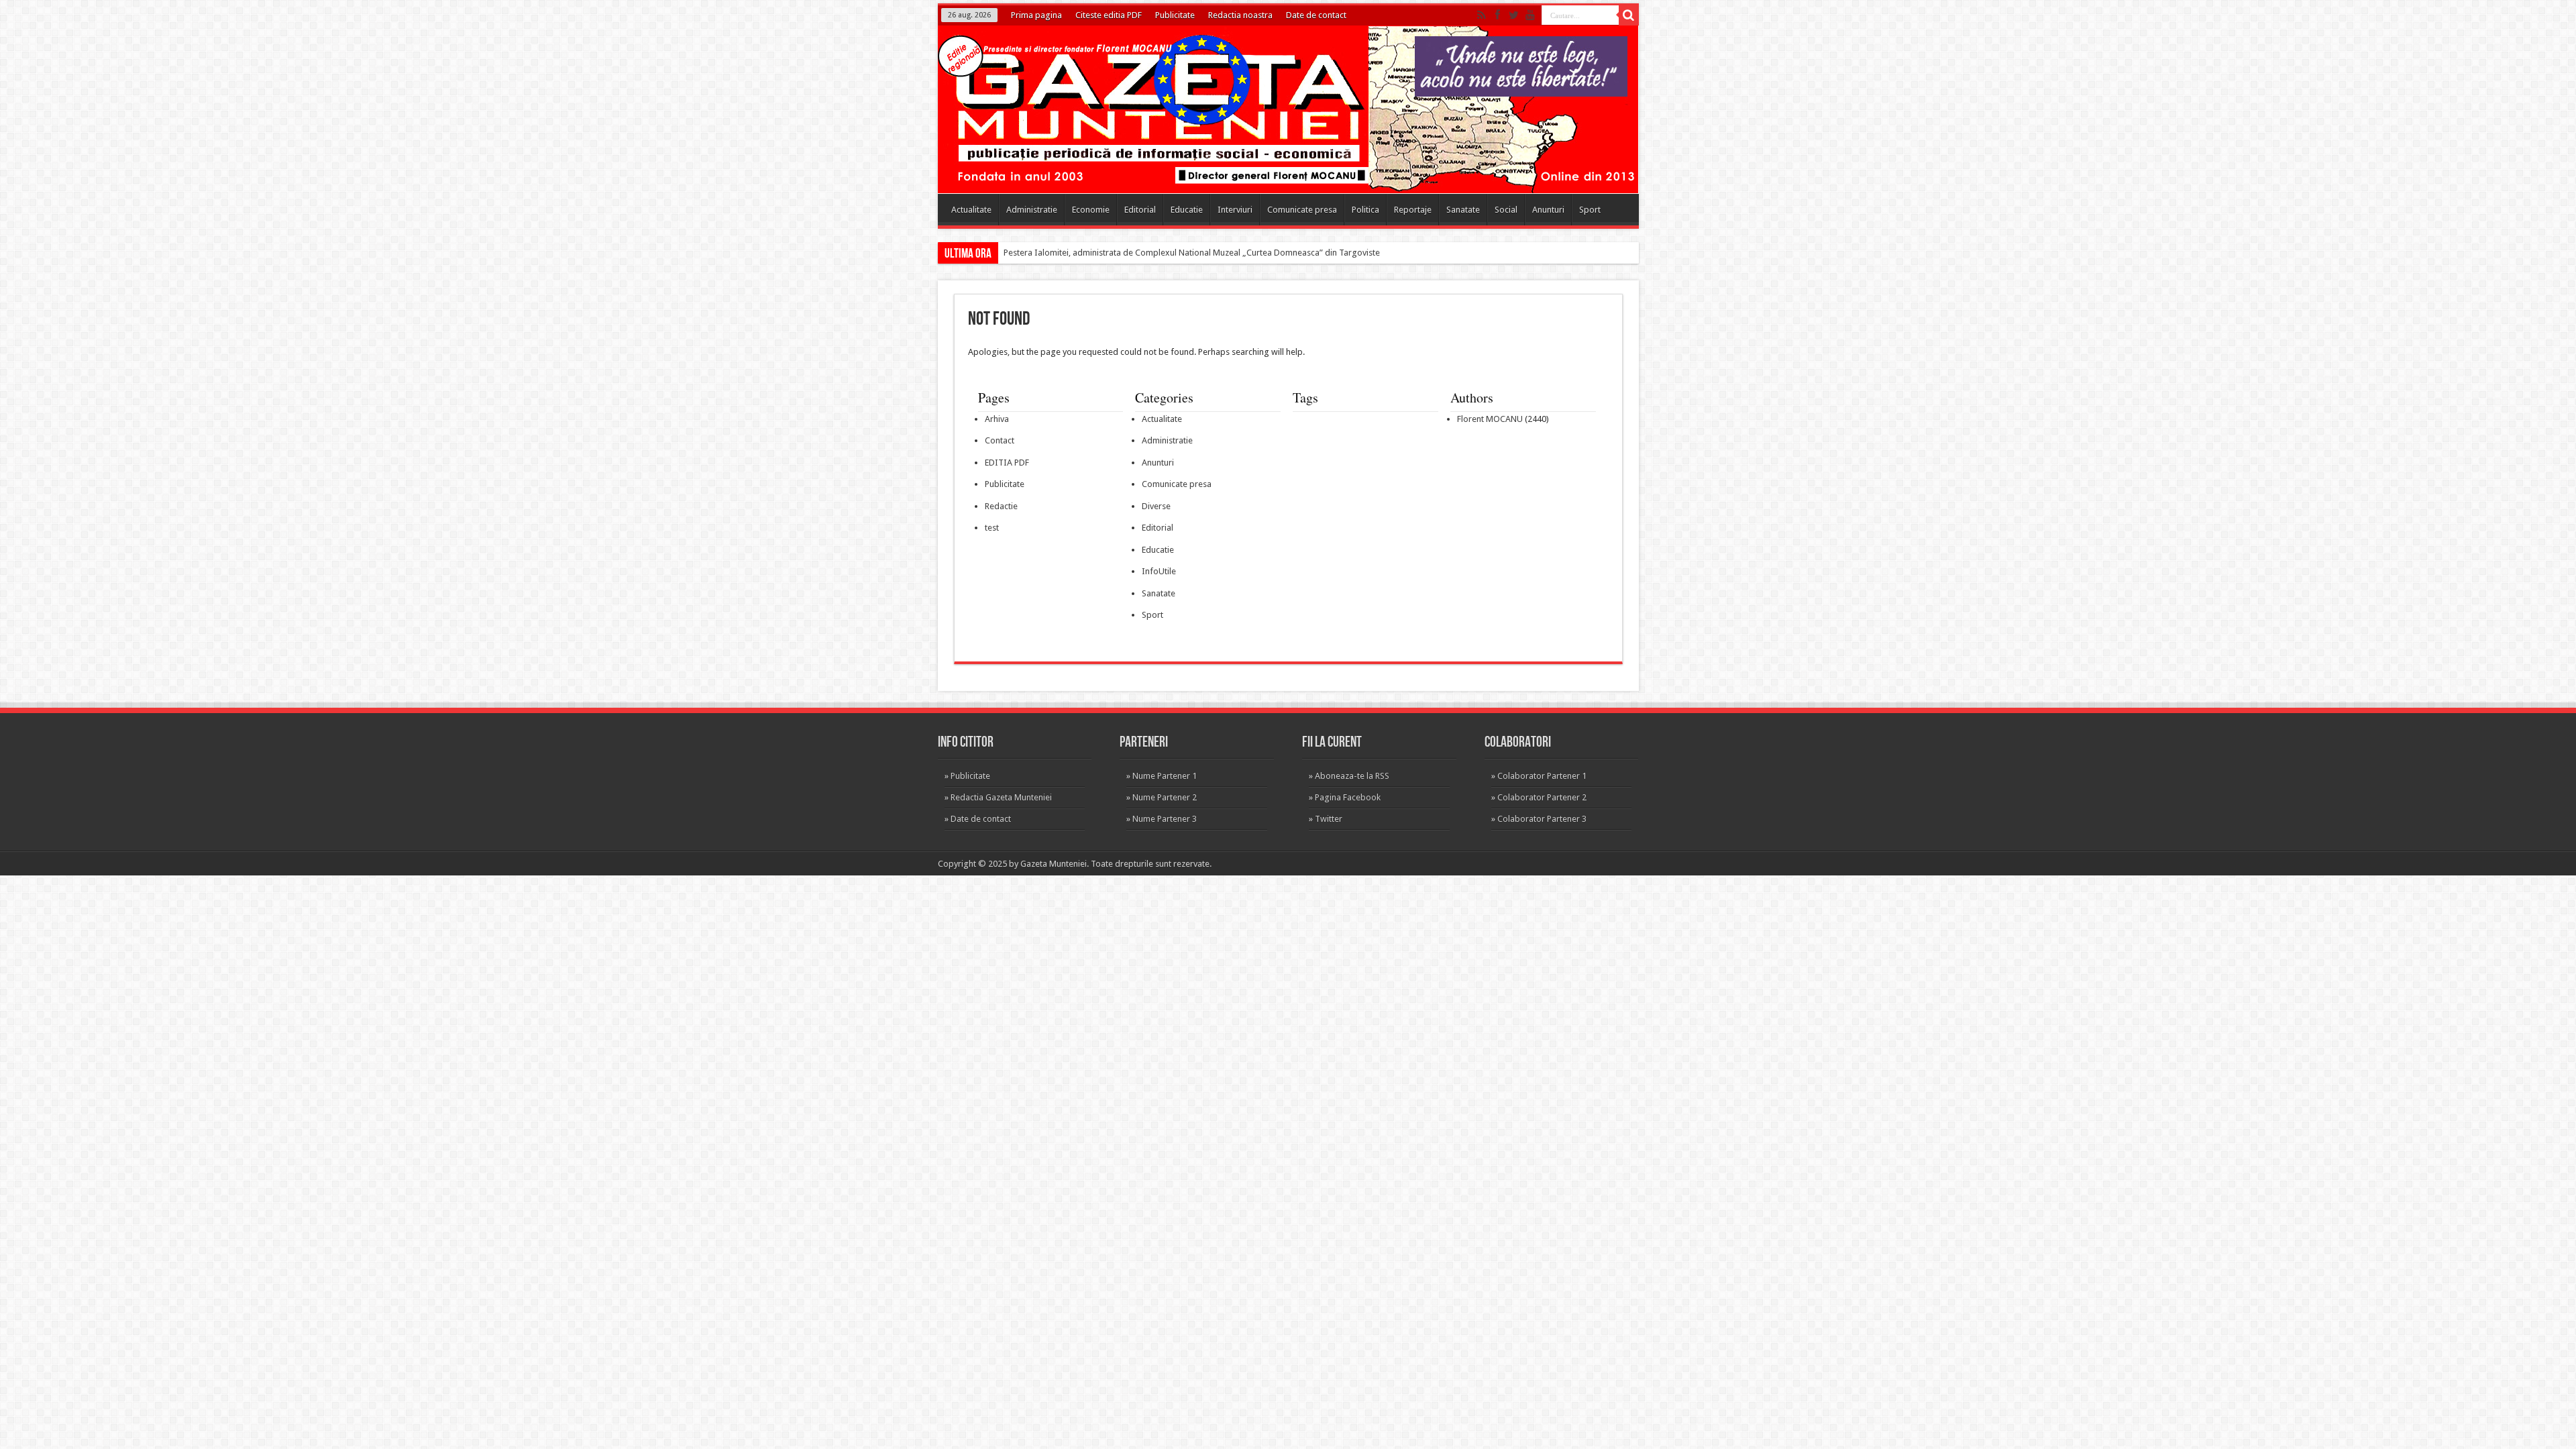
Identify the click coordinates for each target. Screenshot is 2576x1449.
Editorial (1140, 210)
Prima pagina (1036, 15)
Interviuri (1235, 210)
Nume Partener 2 (1165, 797)
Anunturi (1548, 210)
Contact (1000, 440)
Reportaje (1413, 210)
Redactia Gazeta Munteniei (1001, 797)
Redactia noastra (1240, 15)
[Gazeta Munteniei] (1293, 172)
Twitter (1329, 819)
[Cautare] (1629, 15)
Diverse (1156, 506)
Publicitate (1175, 15)
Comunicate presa (1302, 210)
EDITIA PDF (1007, 463)
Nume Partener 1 (1165, 776)
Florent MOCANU (1490, 419)
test (992, 528)
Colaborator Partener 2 (1542, 797)
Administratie (1032, 210)
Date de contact (1316, 15)
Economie (1091, 210)
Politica (1365, 210)
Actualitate (971, 210)
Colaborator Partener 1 (1542, 776)
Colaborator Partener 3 (1542, 819)
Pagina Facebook (1348, 797)
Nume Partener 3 (1165, 819)
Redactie (1001, 506)
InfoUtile (1159, 571)
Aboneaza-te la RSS (1352, 776)
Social (1506, 210)
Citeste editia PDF (1109, 15)
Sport (1590, 210)
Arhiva (997, 419)
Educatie (1187, 210)
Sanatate (1463, 210)
